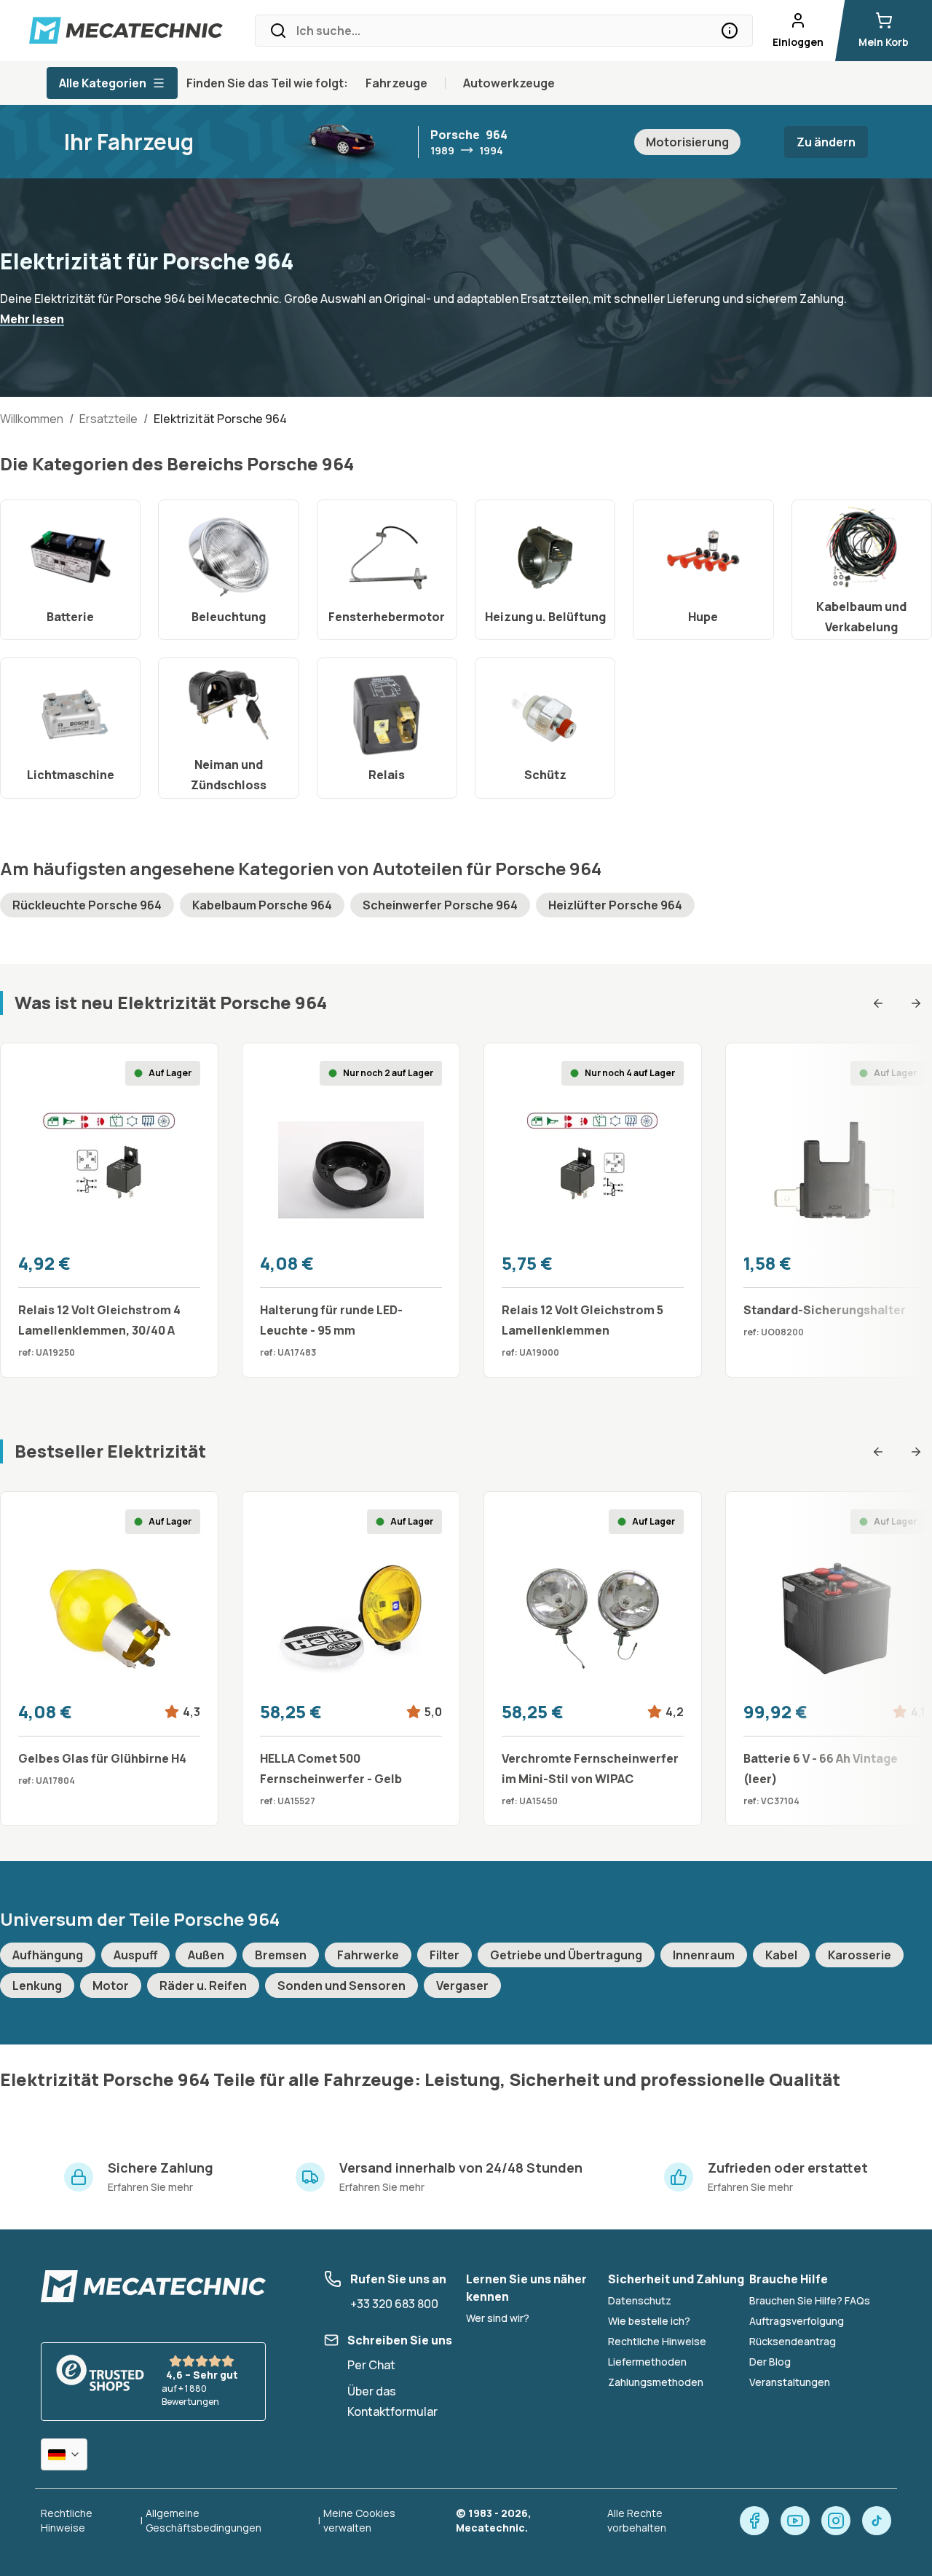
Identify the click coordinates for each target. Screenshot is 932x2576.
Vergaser (462, 1986)
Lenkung (37, 1986)
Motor (111, 1986)
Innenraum (704, 1955)
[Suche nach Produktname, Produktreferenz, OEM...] (730, 31)
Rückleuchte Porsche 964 (87, 905)
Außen (206, 1955)
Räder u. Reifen (203, 1986)
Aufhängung (48, 1955)
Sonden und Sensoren (341, 1986)
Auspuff (135, 1955)
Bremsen (281, 1955)
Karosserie (860, 1955)
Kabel (781, 1955)
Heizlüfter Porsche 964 (615, 905)
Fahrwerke (368, 1955)
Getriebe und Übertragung (566, 1955)
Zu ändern (826, 142)
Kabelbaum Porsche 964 (262, 905)
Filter (445, 1955)
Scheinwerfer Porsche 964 (440, 905)
